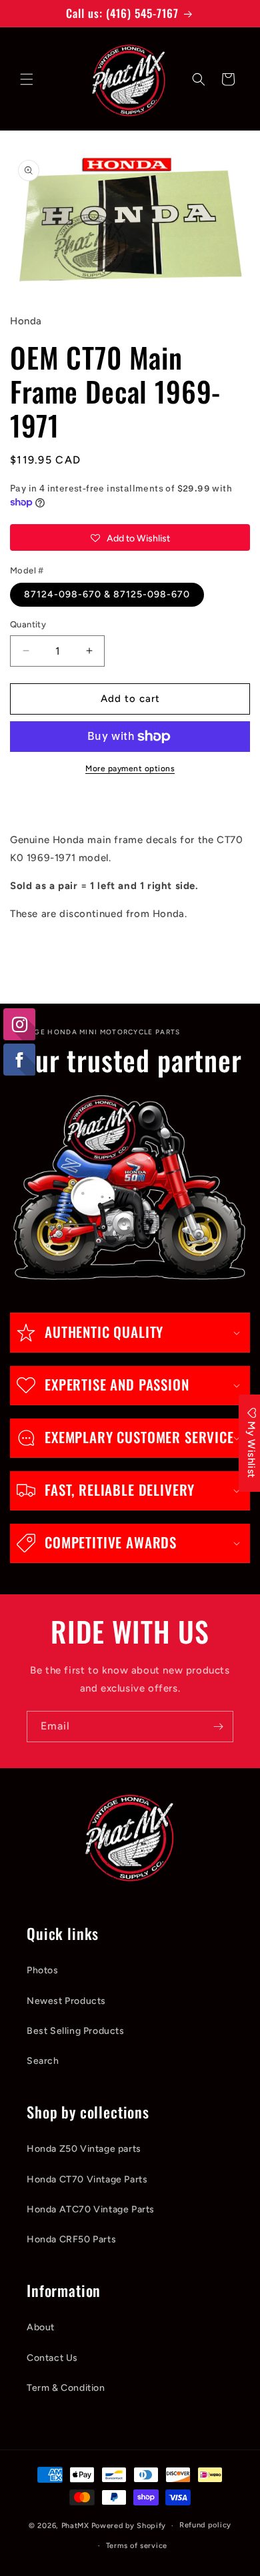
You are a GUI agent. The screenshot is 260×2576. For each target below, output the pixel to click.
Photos (43, 1970)
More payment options (130, 769)
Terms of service (137, 2546)
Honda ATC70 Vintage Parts (91, 2209)
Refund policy (205, 2525)
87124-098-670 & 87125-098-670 (107, 594)
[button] (27, 79)
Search (43, 2061)
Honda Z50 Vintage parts (84, 2149)
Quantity (28, 624)
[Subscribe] (218, 1727)
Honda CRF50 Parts (71, 2239)
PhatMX (75, 2526)
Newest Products (66, 2001)
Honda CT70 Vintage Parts (87, 2179)
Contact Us (52, 2358)
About (41, 2327)
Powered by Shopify (129, 2526)
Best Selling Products (76, 2031)
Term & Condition (66, 2388)
